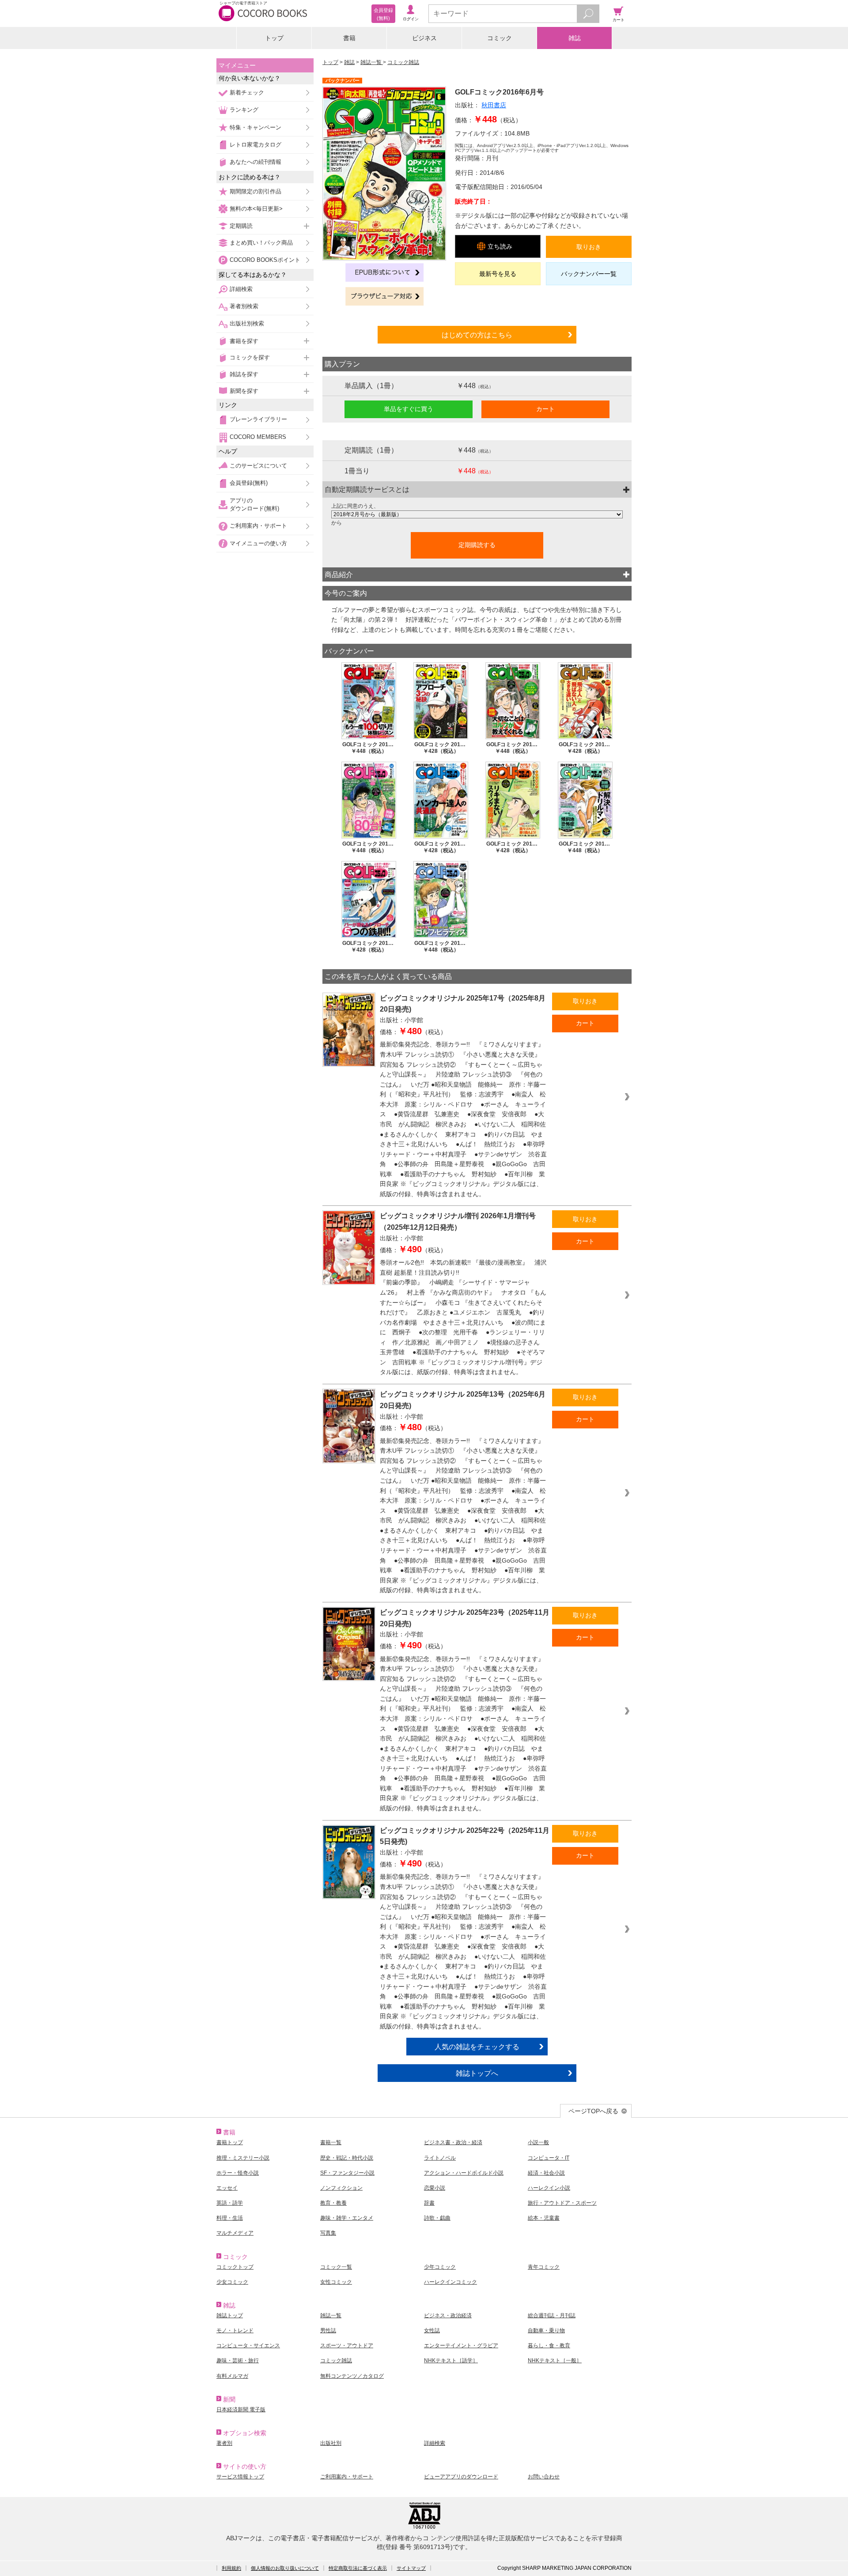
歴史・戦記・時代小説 (347, 2158)
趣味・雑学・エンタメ (347, 2218)
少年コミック (440, 2267)
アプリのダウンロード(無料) (254, 504)
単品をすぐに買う (409, 409)
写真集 (328, 2233)
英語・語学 (230, 2203)
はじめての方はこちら (477, 335)
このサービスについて (258, 466)
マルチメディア (235, 2233)
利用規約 (231, 2568)
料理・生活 (230, 2218)
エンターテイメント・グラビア (461, 2346)
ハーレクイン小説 (549, 2188)
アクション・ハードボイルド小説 (464, 2173)
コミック (500, 38)
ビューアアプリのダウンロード (461, 2477)
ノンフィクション (341, 2188)
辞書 (429, 2203)
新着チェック (247, 93)
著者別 (224, 2443)
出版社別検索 (247, 323)
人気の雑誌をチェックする (477, 2047)
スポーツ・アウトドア (347, 2346)
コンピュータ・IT (549, 2158)
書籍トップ (230, 2142)
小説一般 (538, 2142)
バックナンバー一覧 (589, 274)
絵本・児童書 (544, 2218)
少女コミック (232, 2282)
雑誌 (575, 38)
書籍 (349, 38)
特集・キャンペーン (256, 127)
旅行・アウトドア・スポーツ (562, 2203)
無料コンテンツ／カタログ (352, 2376)
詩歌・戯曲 (437, 2218)
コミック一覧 (336, 2267)
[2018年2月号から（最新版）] (477, 514)
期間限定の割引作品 (256, 191)
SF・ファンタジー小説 (347, 2173)
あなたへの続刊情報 (256, 162)
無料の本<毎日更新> (256, 209)
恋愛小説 (435, 2188)
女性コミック (336, 2282)
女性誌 (432, 2330)
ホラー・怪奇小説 (238, 2173)
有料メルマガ (232, 2376)
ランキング (244, 110)
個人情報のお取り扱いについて (285, 2568)
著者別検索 (244, 306)
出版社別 (331, 2443)
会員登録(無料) (249, 483)
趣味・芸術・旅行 (238, 2361)
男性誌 (328, 2330)
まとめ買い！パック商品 (261, 243)
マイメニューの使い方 (258, 543)
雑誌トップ (230, 2315)
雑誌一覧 (372, 62)
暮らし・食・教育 (549, 2346)
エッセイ (227, 2188)
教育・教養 (333, 2203)
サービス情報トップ (240, 2477)
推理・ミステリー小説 (243, 2158)
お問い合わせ (544, 2477)
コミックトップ (235, 2267)
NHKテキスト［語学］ (451, 2361)
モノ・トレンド (235, 2330)
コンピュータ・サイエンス (248, 2346)
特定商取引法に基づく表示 (358, 2568)
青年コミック (544, 2267)
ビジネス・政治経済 (448, 2315)
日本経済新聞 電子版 (241, 2410)
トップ (274, 38)
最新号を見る (498, 274)
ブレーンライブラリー (258, 419)
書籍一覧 (331, 2142)
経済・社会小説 (546, 2173)
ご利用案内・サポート (258, 526)
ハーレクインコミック (450, 2282)
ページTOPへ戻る (593, 2111)
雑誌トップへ (477, 2073)
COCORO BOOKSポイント (265, 260)
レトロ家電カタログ (256, 145)
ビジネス (424, 38)
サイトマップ (411, 2568)
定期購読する (477, 545)
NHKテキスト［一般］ (555, 2361)
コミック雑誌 (403, 62)
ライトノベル (440, 2158)
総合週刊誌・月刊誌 (552, 2315)
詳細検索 (241, 289)
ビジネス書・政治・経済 (453, 2142)
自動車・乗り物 (546, 2330)
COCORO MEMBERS (258, 437)
